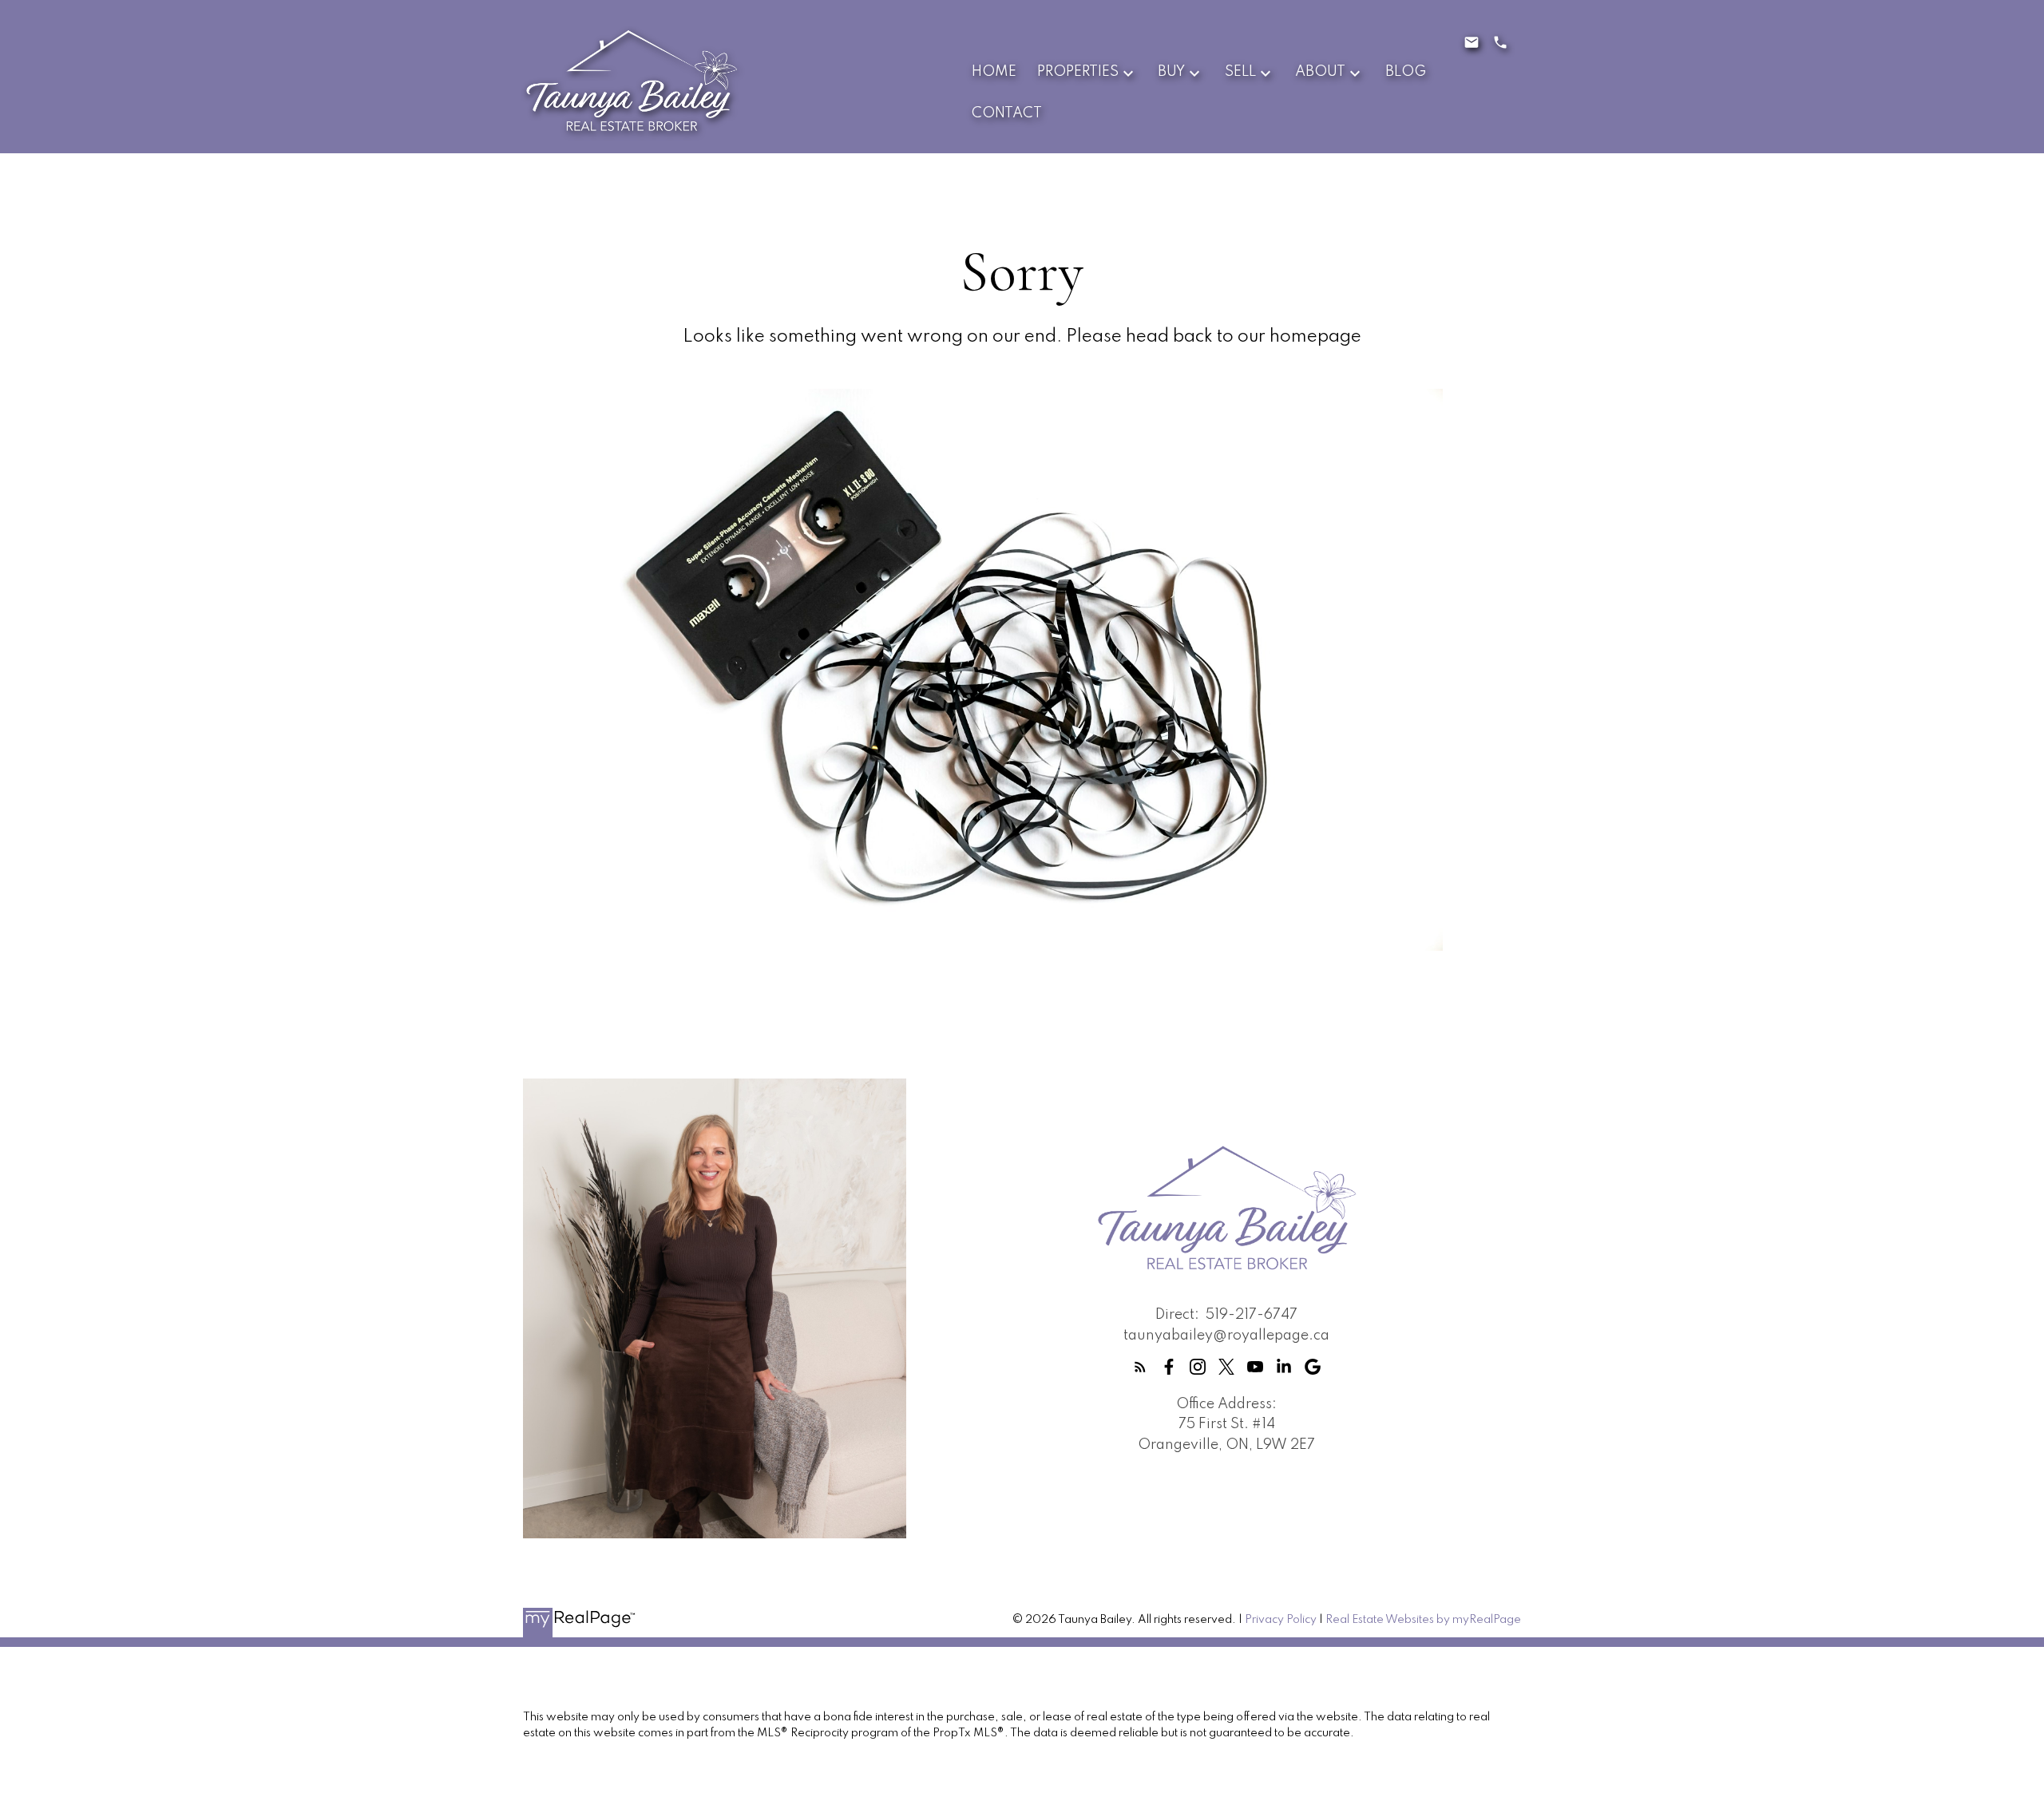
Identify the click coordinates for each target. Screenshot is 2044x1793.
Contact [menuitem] (1007, 113)
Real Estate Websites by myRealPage (1423, 1620)
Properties (1078, 72)
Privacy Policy (1281, 1620)
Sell (1240, 72)
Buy (1171, 72)
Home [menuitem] (994, 72)
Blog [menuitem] (1406, 72)
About (1320, 72)
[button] (1140, 1367)
